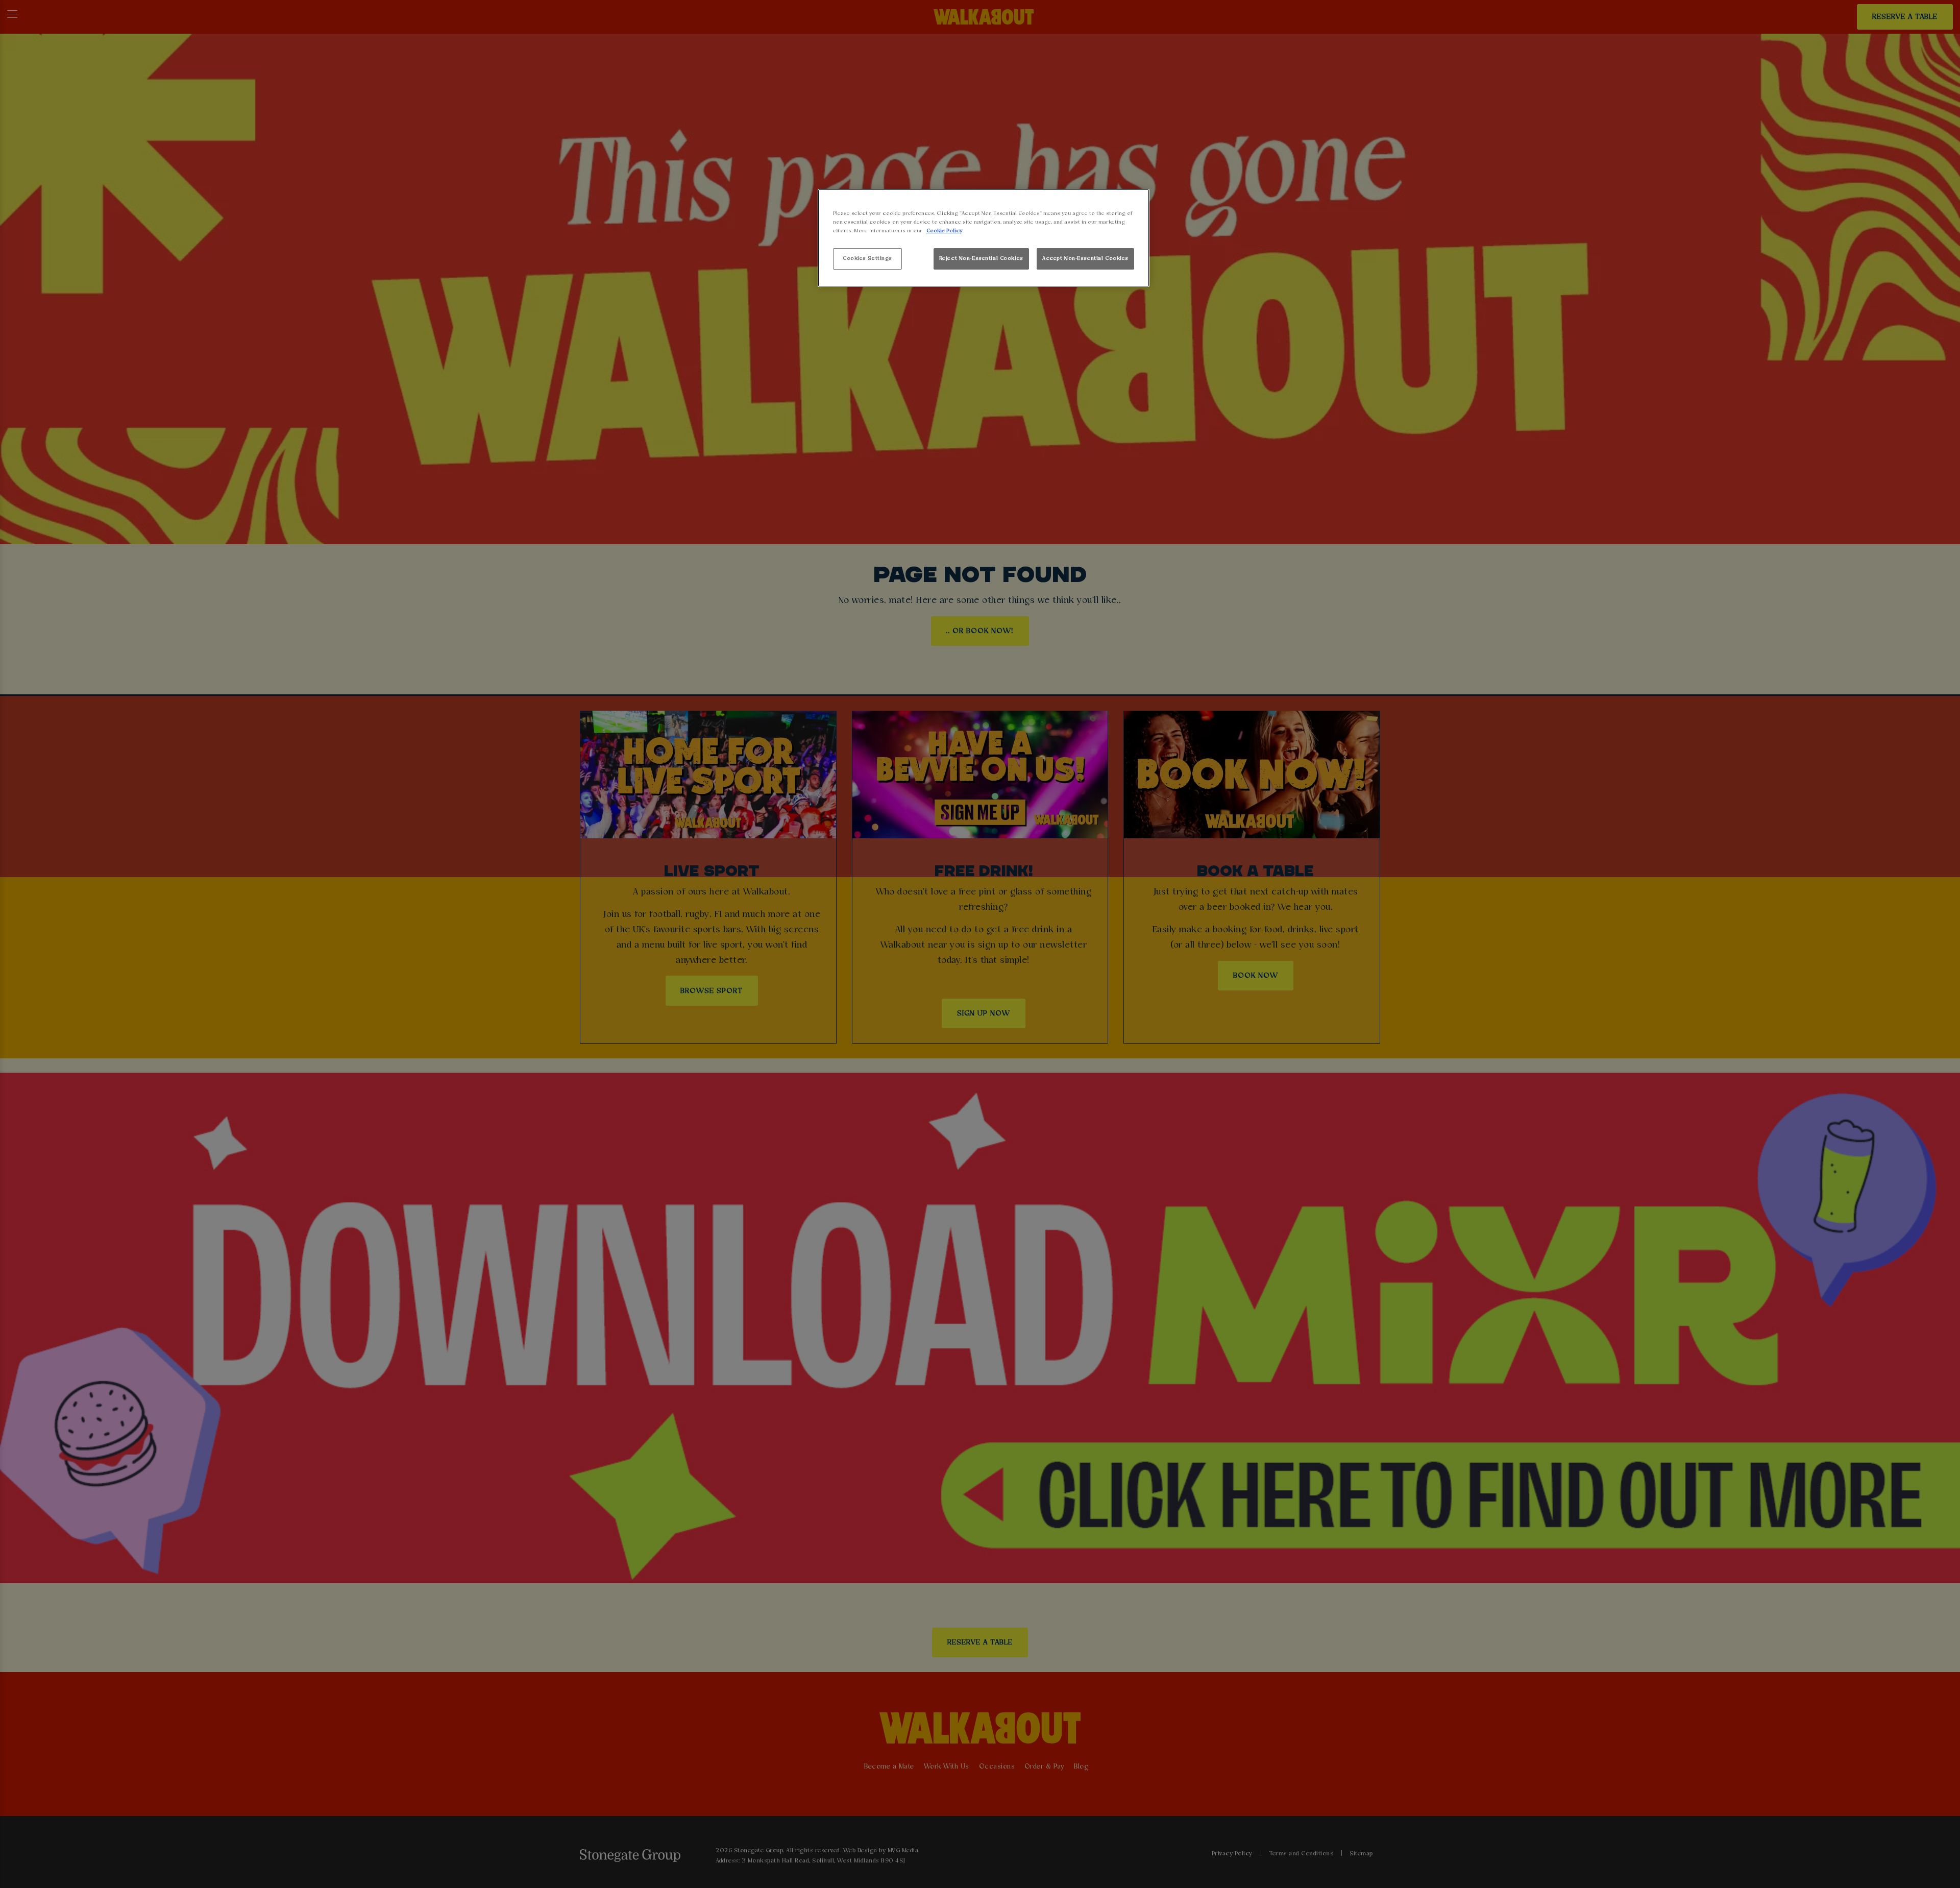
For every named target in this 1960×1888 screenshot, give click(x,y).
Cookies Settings (867, 258)
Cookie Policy (944, 231)
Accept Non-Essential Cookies (1085, 258)
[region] (984, 238)
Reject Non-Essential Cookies (981, 258)
